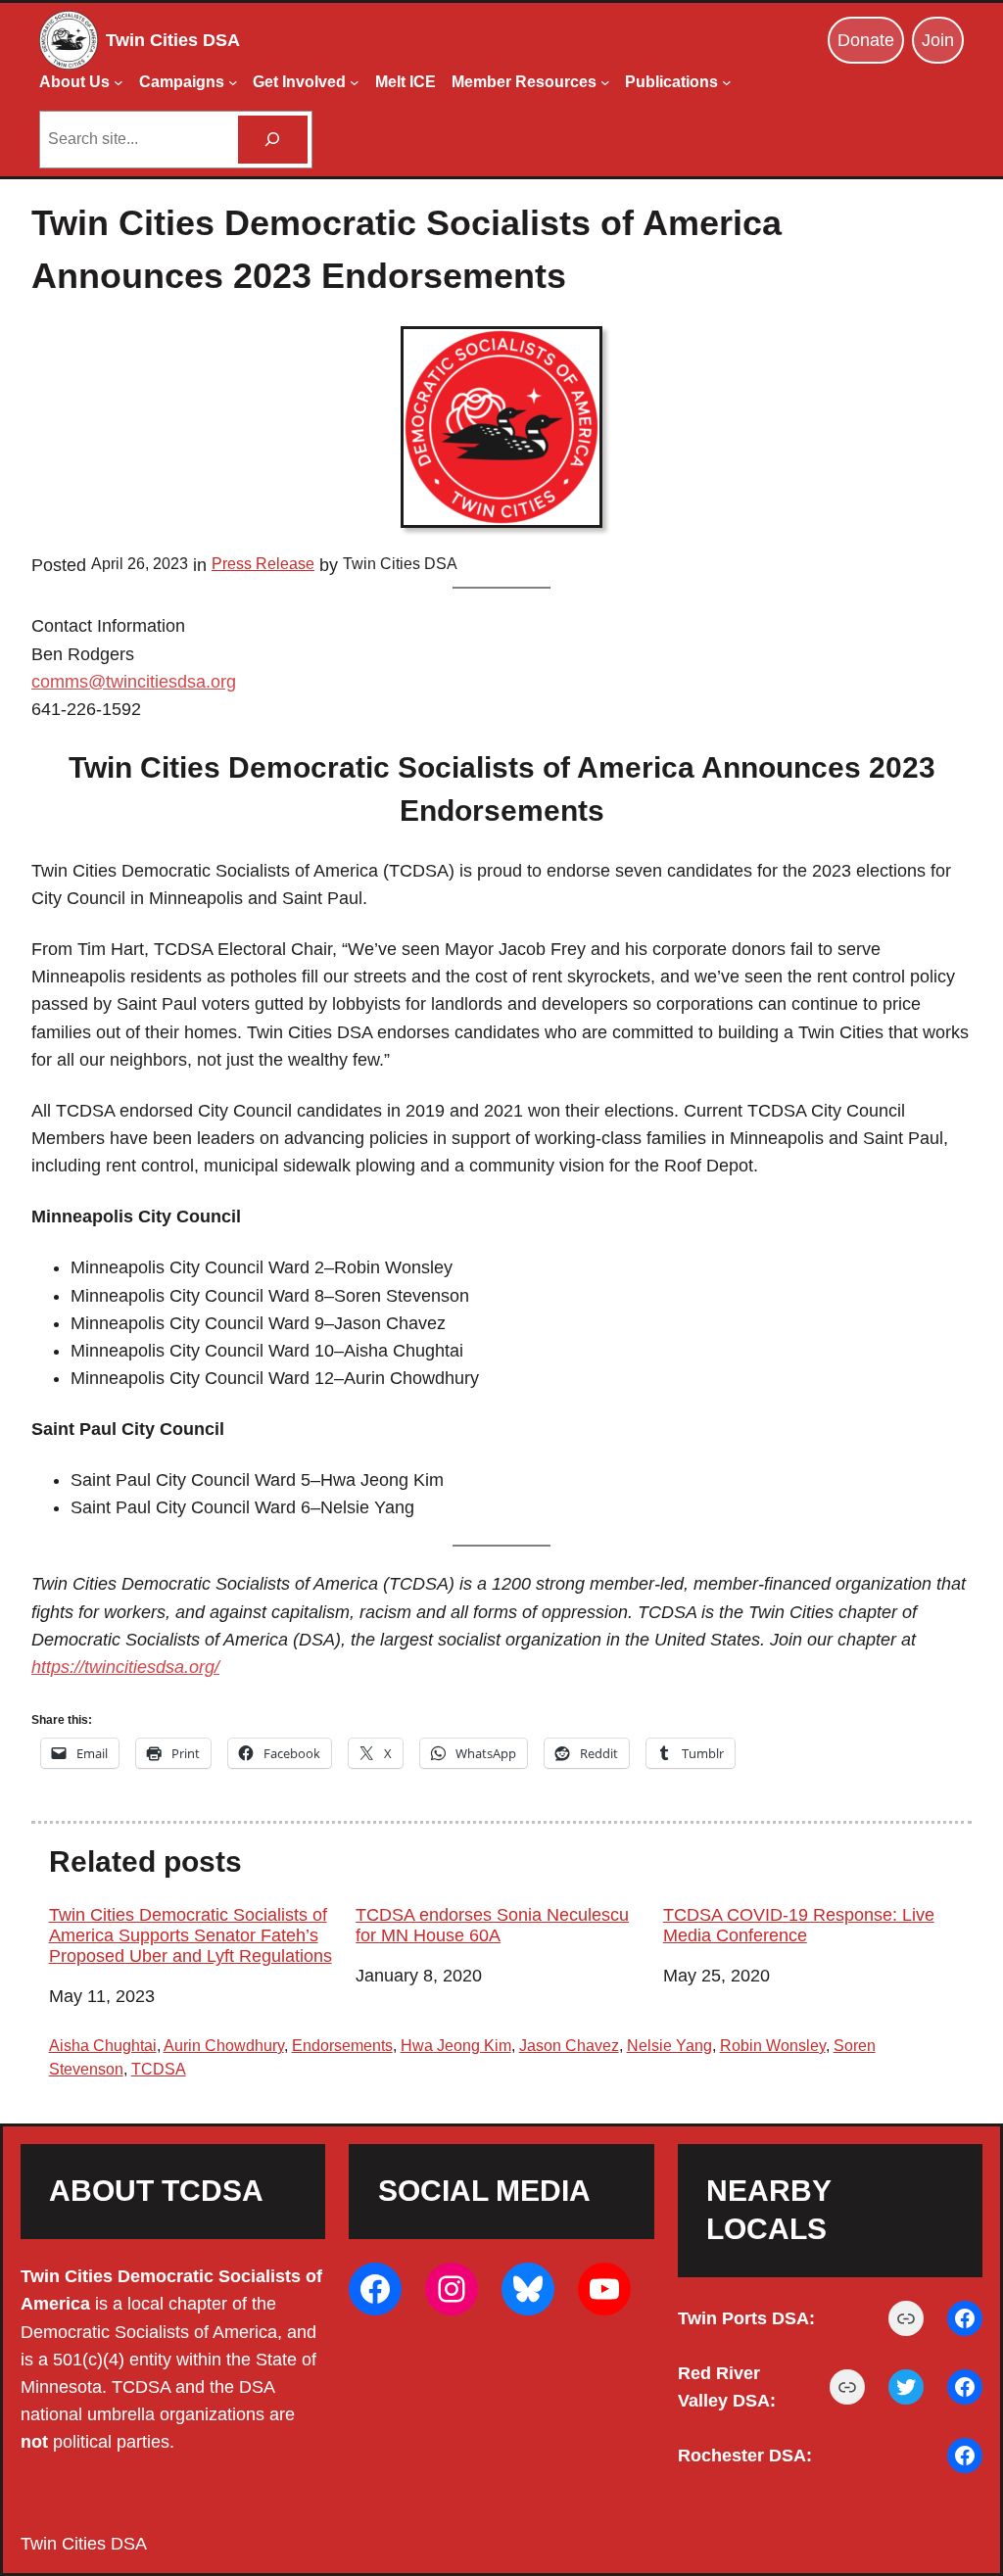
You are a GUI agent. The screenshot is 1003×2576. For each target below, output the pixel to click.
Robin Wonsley (773, 2046)
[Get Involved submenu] (355, 82)
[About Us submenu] (119, 82)
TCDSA (159, 2069)
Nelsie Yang (669, 2046)
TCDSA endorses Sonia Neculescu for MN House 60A (492, 1925)
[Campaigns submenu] (233, 82)
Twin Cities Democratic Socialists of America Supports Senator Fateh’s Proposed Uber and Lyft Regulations (191, 1935)
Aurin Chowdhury (224, 2046)
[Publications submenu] (727, 82)
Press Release (263, 564)
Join (938, 40)
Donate (866, 40)
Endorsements (342, 2046)
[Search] (273, 140)
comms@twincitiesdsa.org (134, 682)
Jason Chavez (569, 2046)
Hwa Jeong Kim (456, 2046)
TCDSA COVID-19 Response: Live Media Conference (799, 1925)
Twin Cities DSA (173, 40)
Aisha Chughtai (103, 2046)
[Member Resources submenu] (605, 82)
